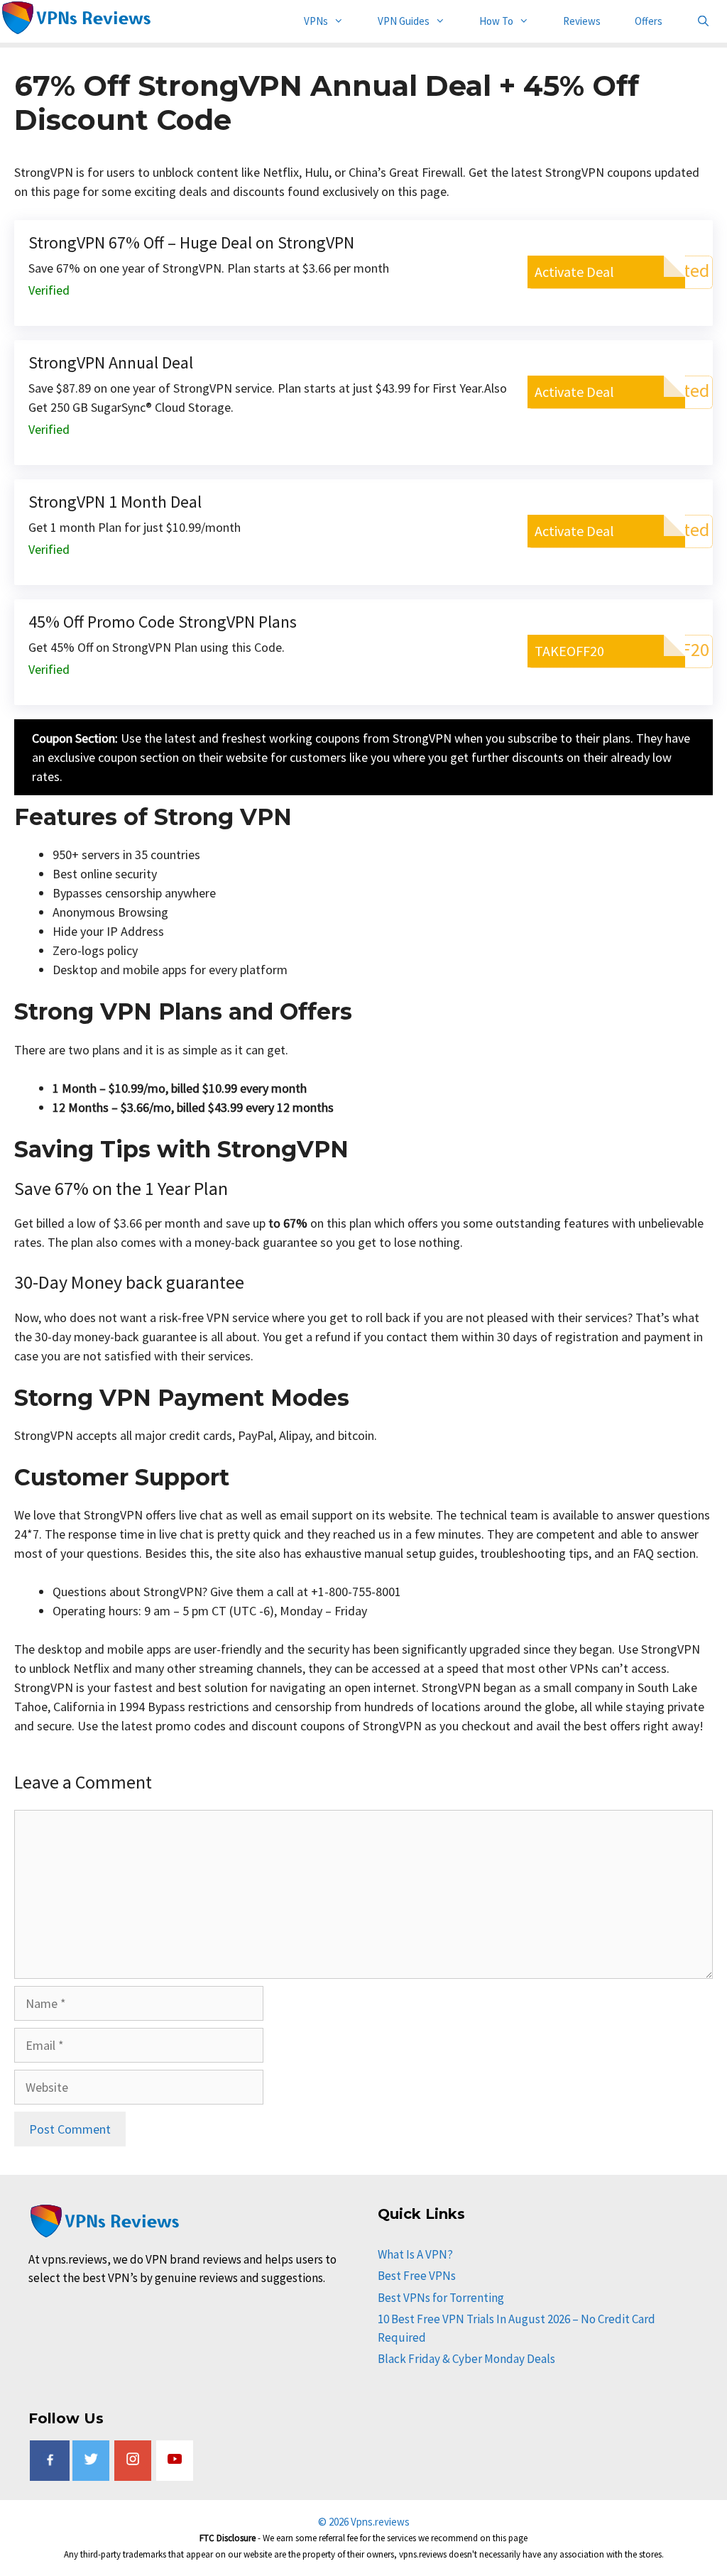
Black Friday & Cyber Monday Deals (466, 2359)
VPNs (316, 21)
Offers (649, 21)
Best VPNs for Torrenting (441, 2298)
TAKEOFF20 (569, 651)
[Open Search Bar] (703, 21)
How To (496, 21)
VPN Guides (404, 21)
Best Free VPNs (417, 2276)
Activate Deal (574, 272)
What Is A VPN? (415, 2254)
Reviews (582, 21)
